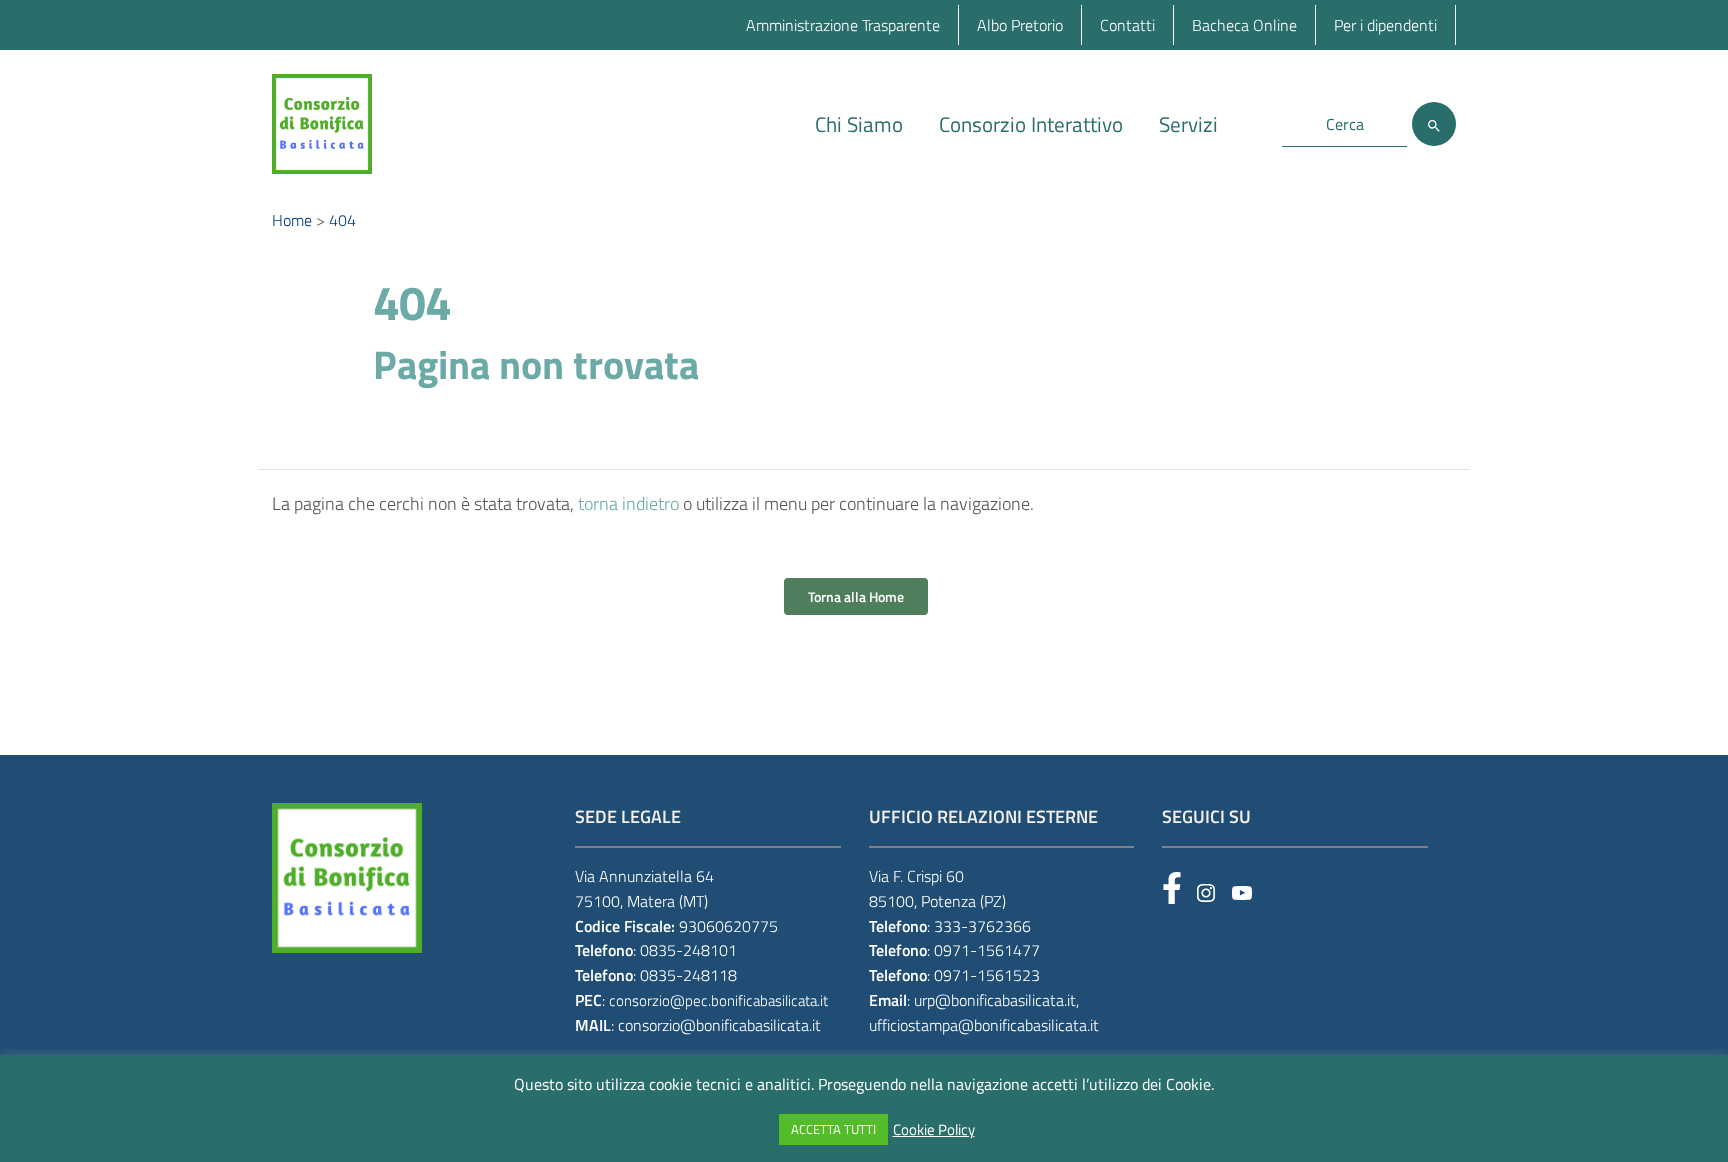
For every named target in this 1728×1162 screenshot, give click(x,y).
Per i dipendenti (1385, 25)
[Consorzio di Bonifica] (322, 122)
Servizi (1188, 124)
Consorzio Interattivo (1031, 124)
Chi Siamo (859, 124)
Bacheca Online (1244, 25)
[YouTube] (1242, 893)
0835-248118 (688, 975)
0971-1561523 (987, 975)
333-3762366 (982, 926)
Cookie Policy (934, 1130)
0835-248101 (688, 950)
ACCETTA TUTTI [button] (833, 1129)
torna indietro (628, 503)
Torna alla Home (856, 596)
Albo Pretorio (1020, 25)
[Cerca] (1434, 124)
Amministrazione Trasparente (843, 25)
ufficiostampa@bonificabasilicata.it (984, 1025)
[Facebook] (1172, 888)
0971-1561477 (987, 950)
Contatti (1127, 25)
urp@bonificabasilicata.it (995, 1000)
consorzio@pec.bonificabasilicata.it (718, 1000)
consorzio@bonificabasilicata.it (719, 1025)
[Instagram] (1206, 893)
